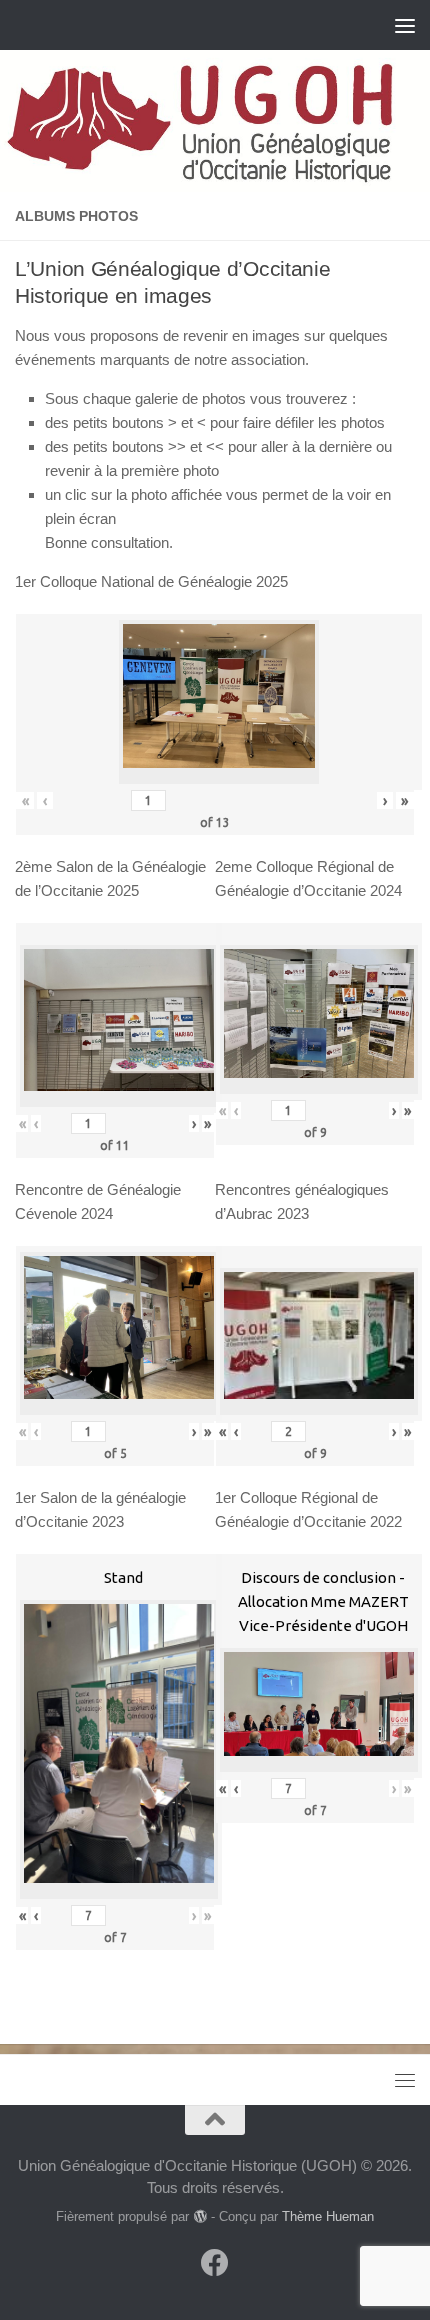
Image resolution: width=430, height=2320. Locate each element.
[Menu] (405, 25)
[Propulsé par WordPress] (199, 2216)
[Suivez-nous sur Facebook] (215, 2263)
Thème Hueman (328, 2216)
